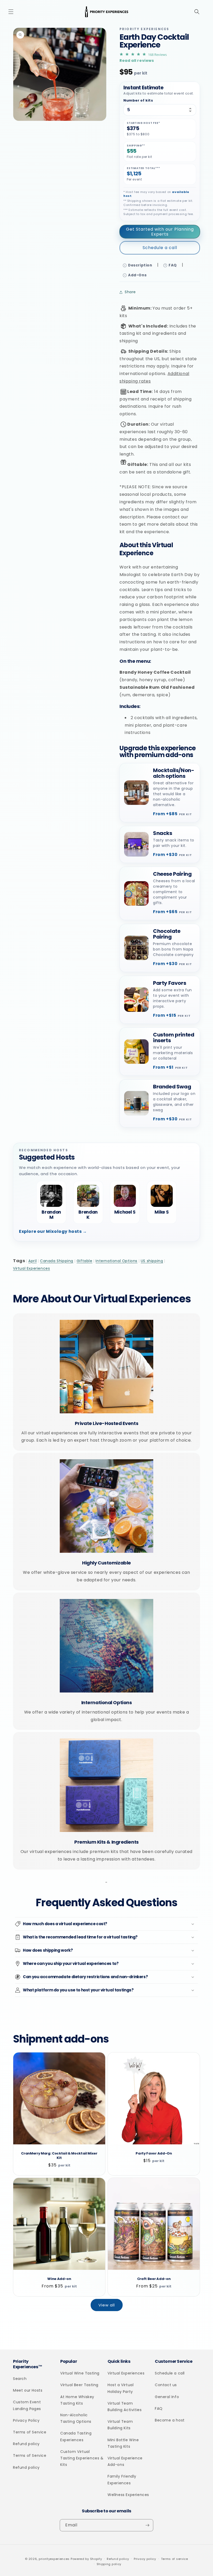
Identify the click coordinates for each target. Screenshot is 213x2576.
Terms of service (175, 2559)
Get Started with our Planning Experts (160, 232)
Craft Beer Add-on (154, 2279)
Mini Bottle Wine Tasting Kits (123, 2443)
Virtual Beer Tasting (79, 2385)
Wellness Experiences (128, 2495)
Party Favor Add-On (154, 2154)
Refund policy (26, 2444)
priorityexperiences (54, 2559)
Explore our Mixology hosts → (53, 1231)
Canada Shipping (57, 1261)
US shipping (152, 1261)
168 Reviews (157, 55)
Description (140, 265)
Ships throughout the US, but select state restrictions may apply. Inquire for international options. (158, 366)
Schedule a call (160, 248)
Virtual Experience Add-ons (125, 2461)
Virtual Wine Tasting (80, 2373)
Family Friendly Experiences (122, 2480)
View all (107, 2305)
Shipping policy (109, 2564)
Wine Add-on (59, 2279)
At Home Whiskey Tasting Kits (77, 2400)
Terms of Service (30, 2432)
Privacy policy (145, 2559)
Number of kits (138, 101)
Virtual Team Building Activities (125, 2407)
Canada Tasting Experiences (76, 2436)
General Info (167, 2397)
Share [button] (130, 292)
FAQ (173, 265)
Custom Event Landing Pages (27, 2405)
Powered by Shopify (86, 2559)
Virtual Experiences (31, 1268)
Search (20, 2379)
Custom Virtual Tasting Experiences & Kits (82, 2458)
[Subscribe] (147, 2525)
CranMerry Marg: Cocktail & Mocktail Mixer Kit (59, 2156)
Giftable (85, 1261)
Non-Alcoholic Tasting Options (76, 2418)
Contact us (166, 2385)
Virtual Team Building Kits (120, 2425)
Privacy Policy (26, 2420)
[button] (11, 12)
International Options (117, 1261)
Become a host (170, 2420)
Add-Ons (137, 275)
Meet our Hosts (28, 2390)
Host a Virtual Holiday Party (121, 2388)
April (32, 1261)
